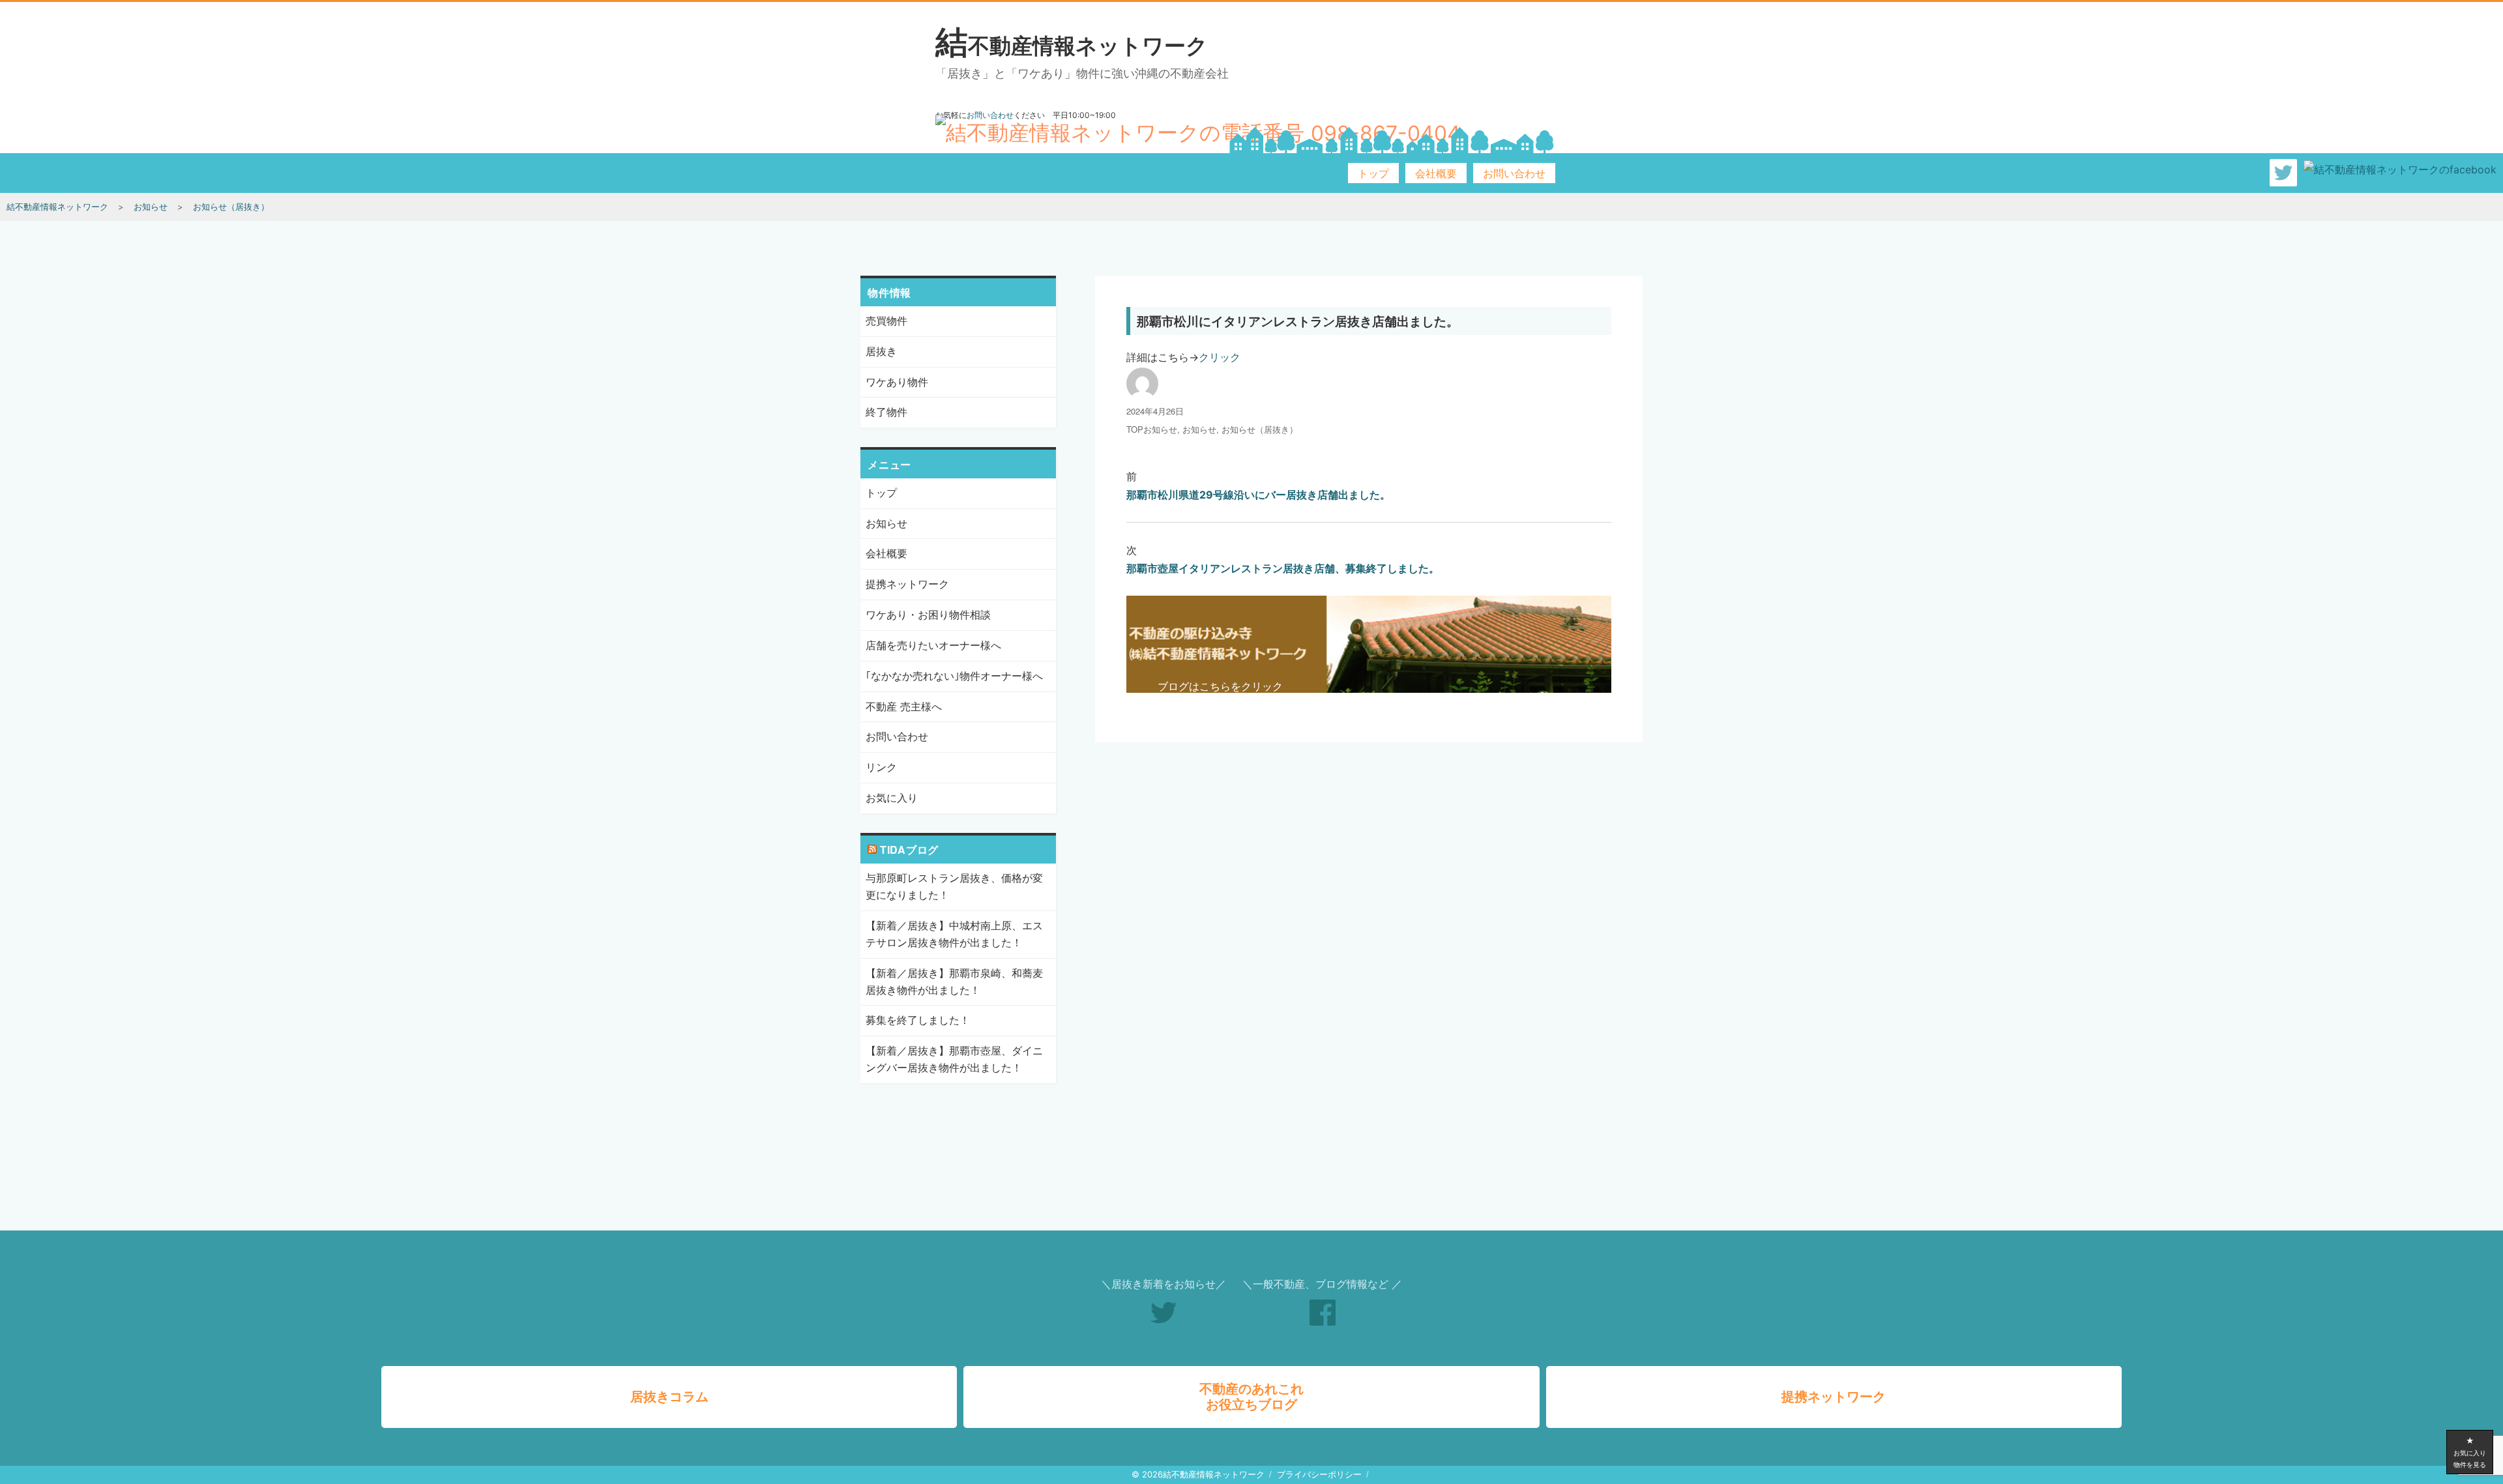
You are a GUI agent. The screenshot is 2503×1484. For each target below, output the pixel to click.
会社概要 (1436, 173)
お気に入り (892, 798)
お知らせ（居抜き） (1260, 429)
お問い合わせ (1514, 173)
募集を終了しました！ (918, 1020)
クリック (1220, 357)
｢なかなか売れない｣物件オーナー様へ (954, 676)
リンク (881, 767)
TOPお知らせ (1152, 429)
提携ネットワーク (907, 584)
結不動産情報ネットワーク (1072, 45)
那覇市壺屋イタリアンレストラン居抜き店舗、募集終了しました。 (1283, 568)
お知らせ (1199, 429)
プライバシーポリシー (1319, 1474)
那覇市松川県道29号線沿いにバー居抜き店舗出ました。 (1258, 495)
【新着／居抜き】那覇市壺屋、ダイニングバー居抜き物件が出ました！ (954, 1059)
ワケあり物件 (897, 382)
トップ (1373, 173)
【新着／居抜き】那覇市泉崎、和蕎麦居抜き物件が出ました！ (954, 982)
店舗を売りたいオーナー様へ (933, 645)
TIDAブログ (909, 850)
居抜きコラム (669, 1397)
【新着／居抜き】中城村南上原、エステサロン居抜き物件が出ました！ (954, 934)
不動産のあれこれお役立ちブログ (1251, 1397)
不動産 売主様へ (904, 706)
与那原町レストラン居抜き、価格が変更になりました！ (954, 886)
